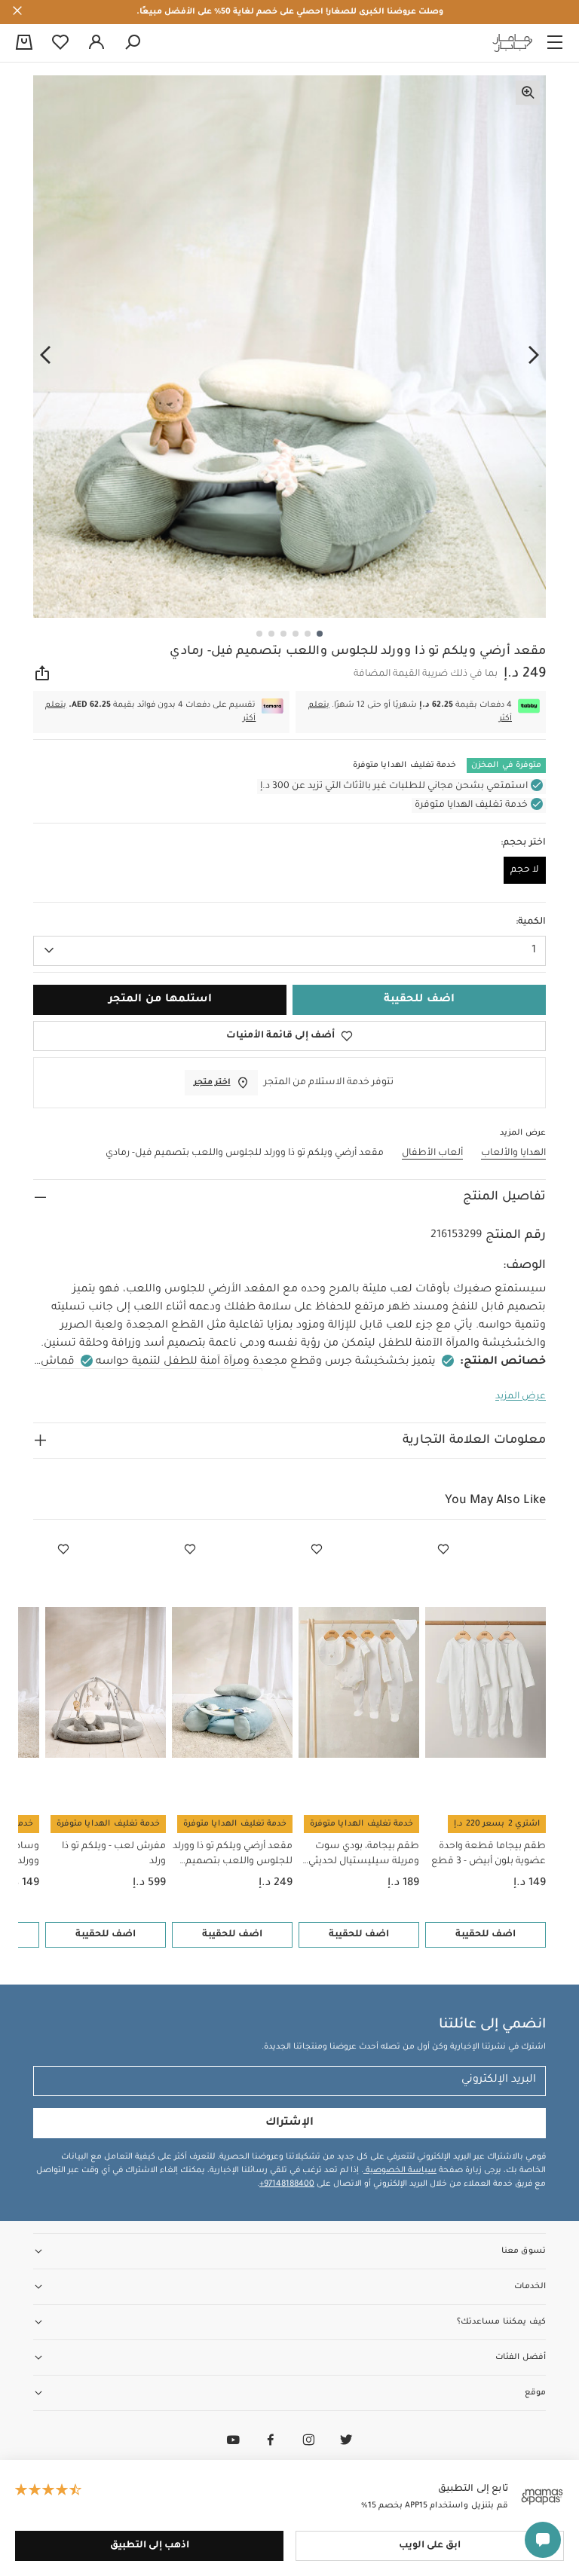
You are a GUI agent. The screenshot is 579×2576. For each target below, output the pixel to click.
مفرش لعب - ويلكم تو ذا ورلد (114, 1854)
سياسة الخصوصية (400, 2171)
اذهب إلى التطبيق (150, 2546)
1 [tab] (320, 634)
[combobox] (289, 951)
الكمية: (531, 922)
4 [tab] (283, 634)
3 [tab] (296, 634)
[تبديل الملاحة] (555, 43)
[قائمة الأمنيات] (443, 1550)
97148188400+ (287, 2184)
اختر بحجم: (523, 843)
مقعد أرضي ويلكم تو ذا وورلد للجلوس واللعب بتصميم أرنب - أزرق (233, 1855)
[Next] (45, 355)
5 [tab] (271, 634)
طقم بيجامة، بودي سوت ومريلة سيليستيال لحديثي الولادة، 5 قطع (364, 1855)
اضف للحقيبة (486, 1935)
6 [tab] (259, 634)
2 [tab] (308, 634)
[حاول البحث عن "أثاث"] (133, 43)
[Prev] (534, 355)
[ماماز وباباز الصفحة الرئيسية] (513, 43)
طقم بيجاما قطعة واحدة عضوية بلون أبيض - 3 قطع (489, 1854)
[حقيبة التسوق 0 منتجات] (24, 44)
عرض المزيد (521, 1397)
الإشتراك (289, 2123)
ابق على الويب (430, 2546)
